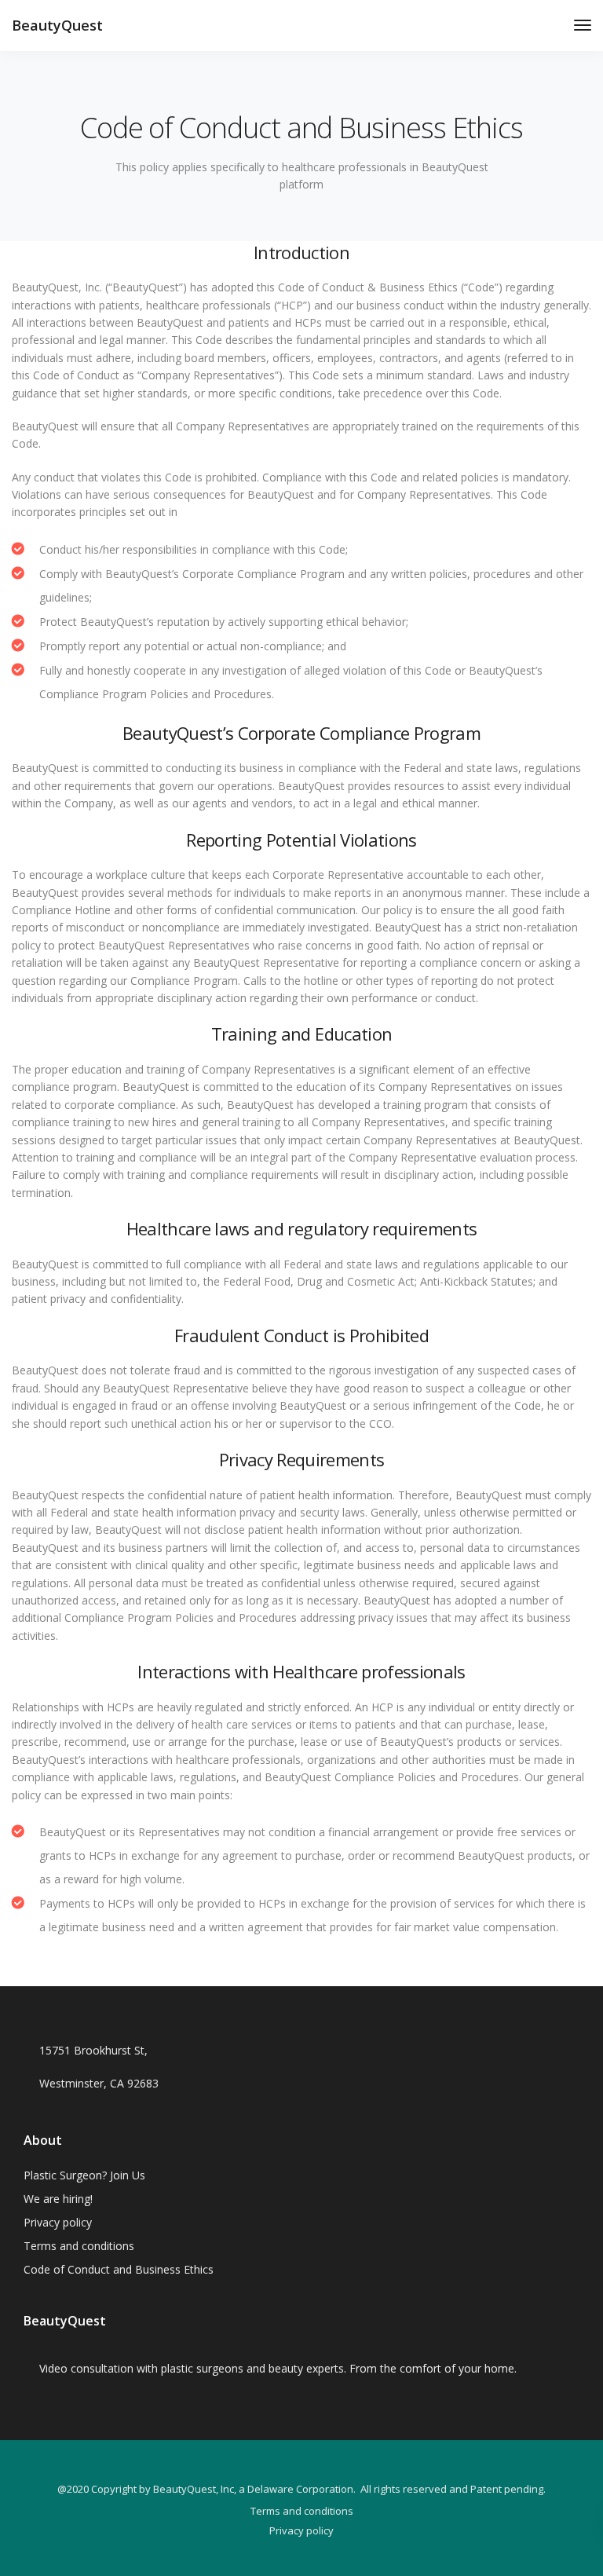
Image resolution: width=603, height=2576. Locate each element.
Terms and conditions (79, 2246)
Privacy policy (58, 2222)
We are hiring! (58, 2199)
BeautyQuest (57, 25)
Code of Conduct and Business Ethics (119, 2269)
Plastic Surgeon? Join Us (84, 2175)
